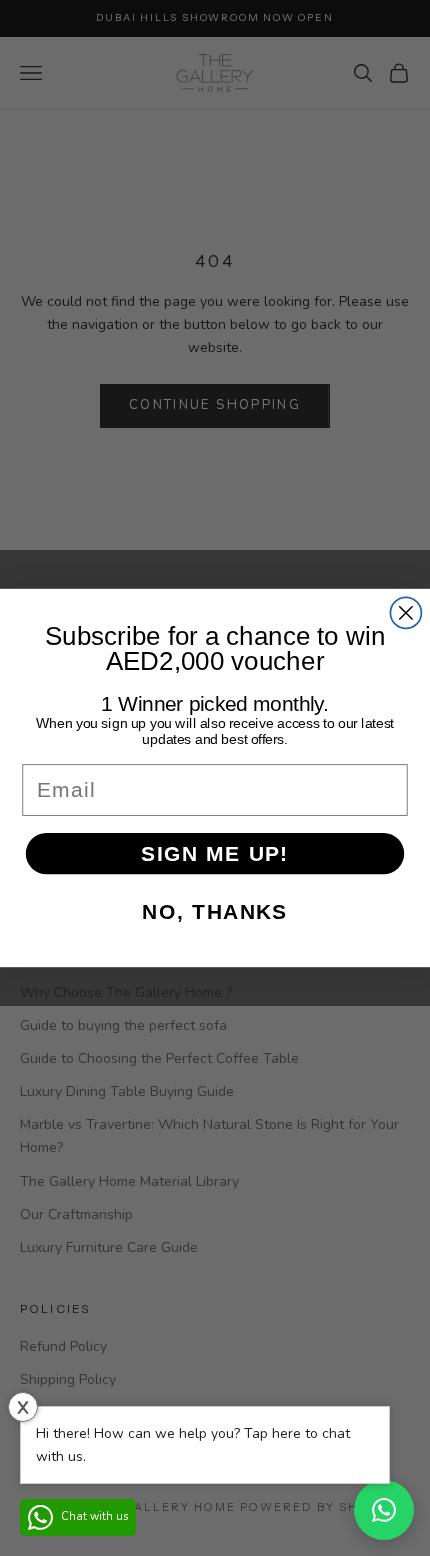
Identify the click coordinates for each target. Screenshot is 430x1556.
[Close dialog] (405, 612)
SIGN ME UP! (215, 853)
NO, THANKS (214, 911)
